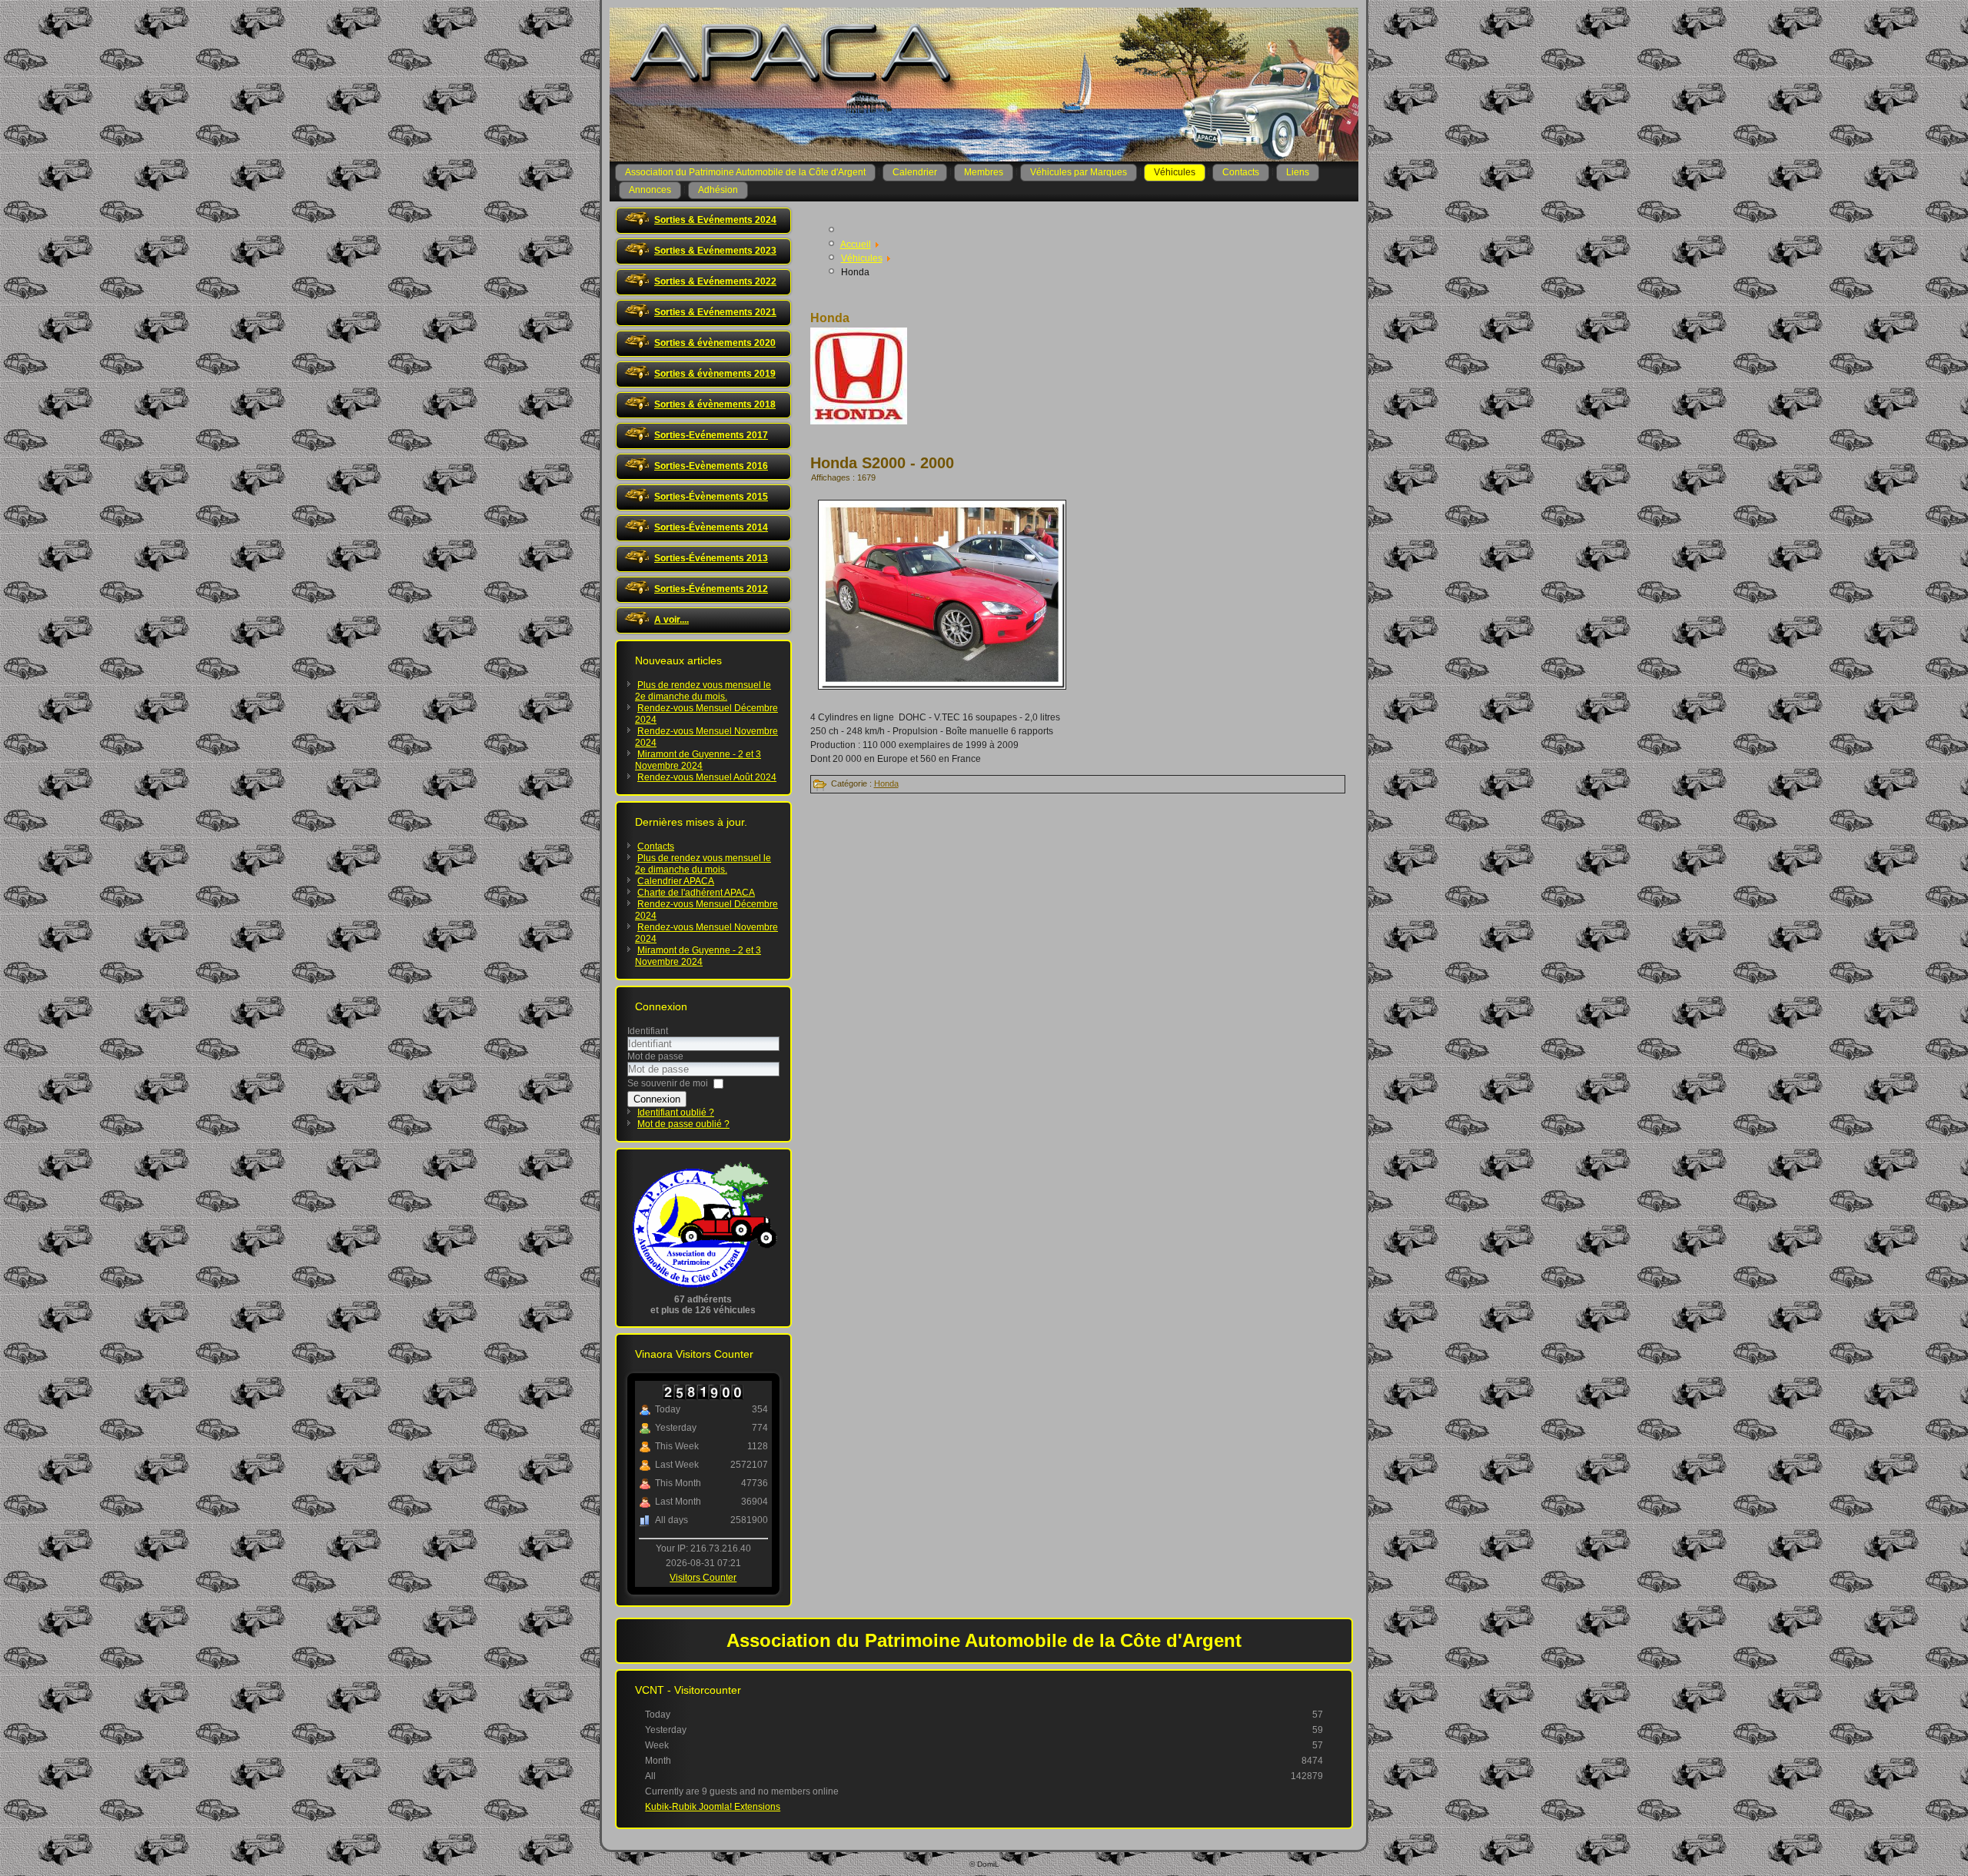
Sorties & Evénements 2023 (715, 251)
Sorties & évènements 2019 (715, 374)
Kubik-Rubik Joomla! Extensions (713, 1807)
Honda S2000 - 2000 (882, 463)
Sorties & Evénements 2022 (715, 281)
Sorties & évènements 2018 (715, 404)
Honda (886, 783)
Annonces (650, 190)
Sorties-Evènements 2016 (711, 466)
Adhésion (718, 190)
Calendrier (915, 172)
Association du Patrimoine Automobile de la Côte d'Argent (745, 172)
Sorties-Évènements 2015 (711, 497)
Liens (1298, 172)
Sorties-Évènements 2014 (711, 527)
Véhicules (1175, 172)
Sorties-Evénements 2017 (711, 435)
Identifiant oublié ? (676, 1113)
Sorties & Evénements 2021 (715, 312)
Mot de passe (655, 1056)
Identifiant (648, 1031)
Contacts (1241, 172)
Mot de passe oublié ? (683, 1124)
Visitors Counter (703, 1578)
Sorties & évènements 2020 (715, 343)
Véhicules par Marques (1079, 172)
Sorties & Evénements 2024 (715, 220)
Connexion (657, 1099)
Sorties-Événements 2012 (711, 589)
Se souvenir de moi (668, 1083)
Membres (984, 172)
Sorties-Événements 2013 (711, 558)
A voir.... (672, 620)
